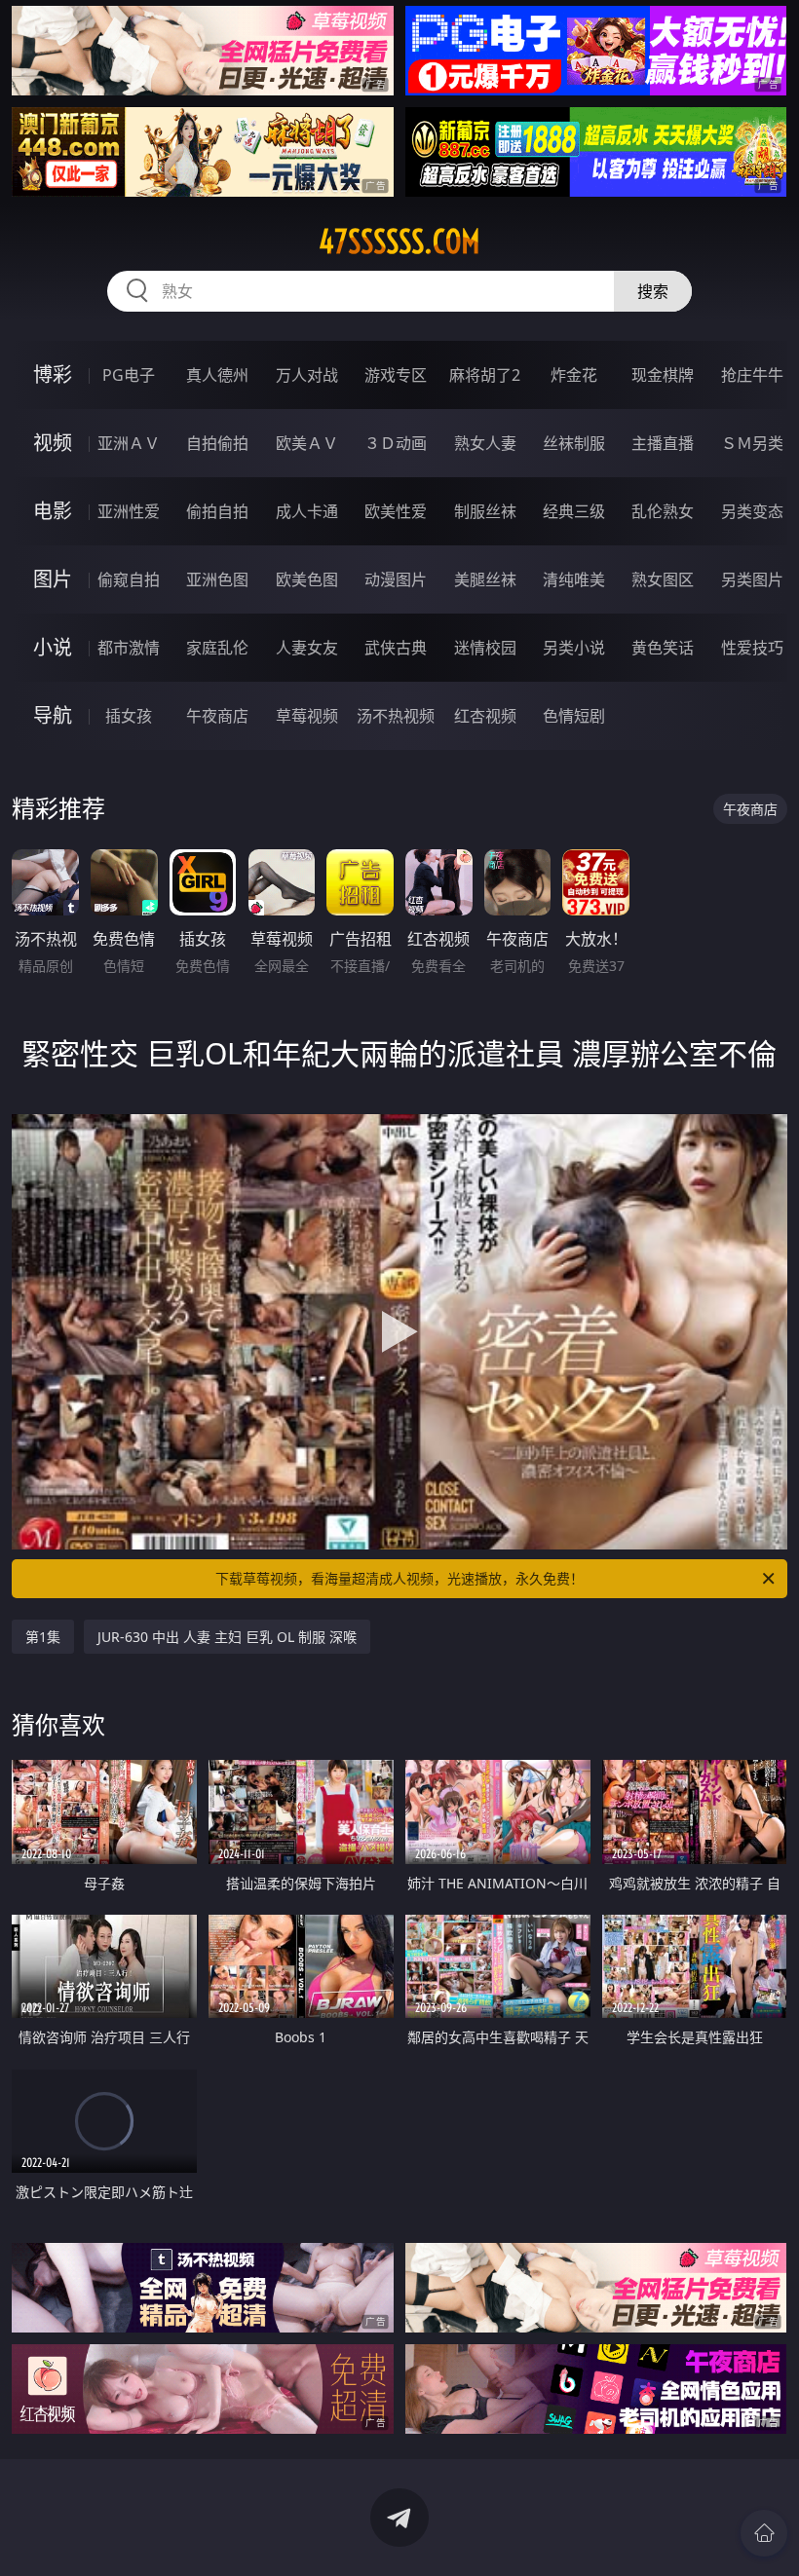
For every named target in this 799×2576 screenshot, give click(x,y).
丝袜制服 (574, 443)
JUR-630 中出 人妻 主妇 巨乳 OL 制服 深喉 (227, 1637)
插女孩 (129, 716)
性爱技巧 (752, 648)
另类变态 (752, 511)
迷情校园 (485, 648)
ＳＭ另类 (752, 443)
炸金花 (574, 375)
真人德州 (217, 375)
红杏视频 (485, 716)
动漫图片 (396, 579)
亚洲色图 (217, 579)
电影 (53, 511)
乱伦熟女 (663, 511)
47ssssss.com (399, 242)
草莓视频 (307, 716)
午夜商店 (217, 716)
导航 (53, 715)
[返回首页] (764, 2533)
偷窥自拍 (129, 579)
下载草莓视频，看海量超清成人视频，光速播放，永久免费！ (399, 1578)
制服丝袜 (485, 511)
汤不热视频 (396, 716)
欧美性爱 (396, 511)
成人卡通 (307, 511)
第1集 (43, 1637)
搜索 (653, 291)
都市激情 (129, 648)
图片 (53, 579)
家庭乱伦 (217, 648)
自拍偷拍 (217, 443)
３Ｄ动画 (396, 443)
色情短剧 (574, 716)
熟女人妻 (485, 443)
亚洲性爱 (129, 511)
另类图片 (752, 579)
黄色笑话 (663, 648)
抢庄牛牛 (752, 375)
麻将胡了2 (485, 375)
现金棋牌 (663, 375)
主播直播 (663, 443)
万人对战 (307, 375)
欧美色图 (307, 579)
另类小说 (574, 648)
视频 (53, 443)
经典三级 (574, 511)
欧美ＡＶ (307, 443)
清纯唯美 (574, 579)
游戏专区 (396, 375)
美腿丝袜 (485, 579)
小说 (53, 647)
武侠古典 (396, 648)
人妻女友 (307, 648)
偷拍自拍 (217, 511)
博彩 (53, 374)
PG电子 (129, 375)
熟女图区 (663, 579)
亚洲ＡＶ (129, 443)
